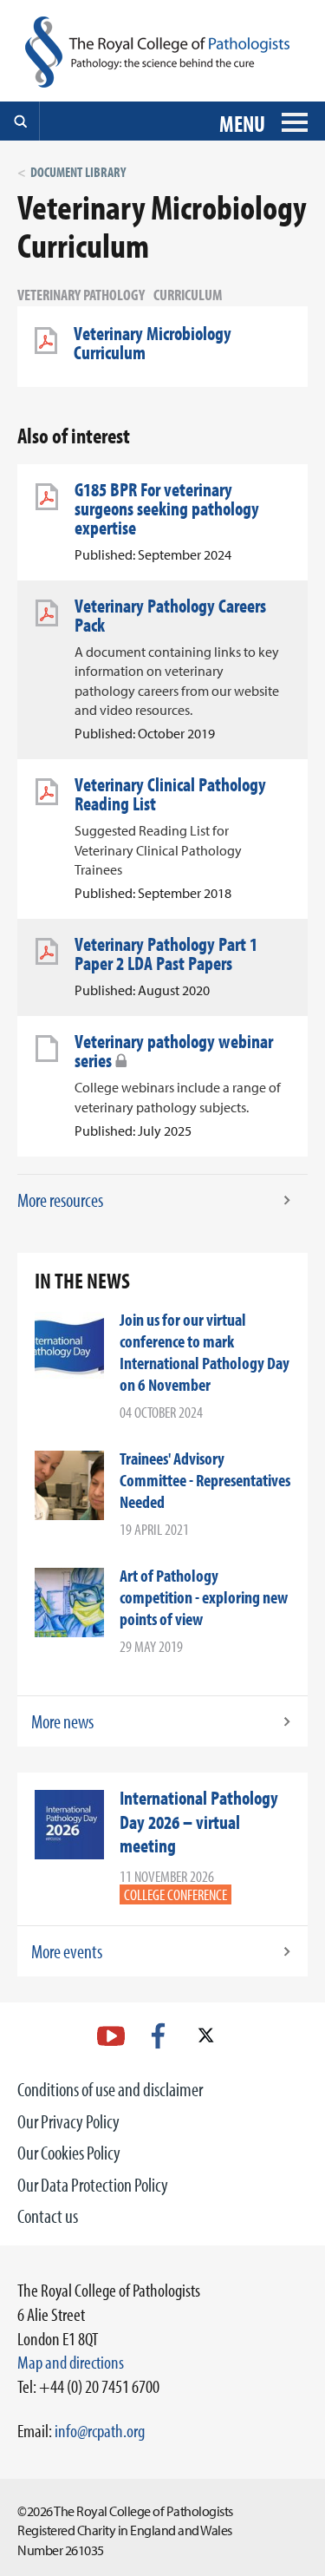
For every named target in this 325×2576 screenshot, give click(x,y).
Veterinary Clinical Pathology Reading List (170, 794)
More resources (60, 1200)
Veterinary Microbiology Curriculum (153, 343)
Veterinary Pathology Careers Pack (170, 615)
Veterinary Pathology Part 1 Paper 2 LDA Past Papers (166, 954)
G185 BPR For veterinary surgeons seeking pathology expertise (167, 508)
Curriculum (188, 295)
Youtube (111, 2036)
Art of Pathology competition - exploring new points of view (204, 1597)
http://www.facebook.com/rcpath (158, 2036)
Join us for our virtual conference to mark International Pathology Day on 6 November (205, 1352)
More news (62, 1721)
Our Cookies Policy (69, 2153)
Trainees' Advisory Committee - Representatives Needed (205, 1480)
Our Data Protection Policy (93, 2185)
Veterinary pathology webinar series (174, 1051)
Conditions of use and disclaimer (110, 2089)
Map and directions (71, 2362)
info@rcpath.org (100, 2430)
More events (67, 1951)
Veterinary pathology (81, 295)
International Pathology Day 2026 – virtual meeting (199, 1822)
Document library (78, 172)
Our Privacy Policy (68, 2121)
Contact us (48, 2216)
